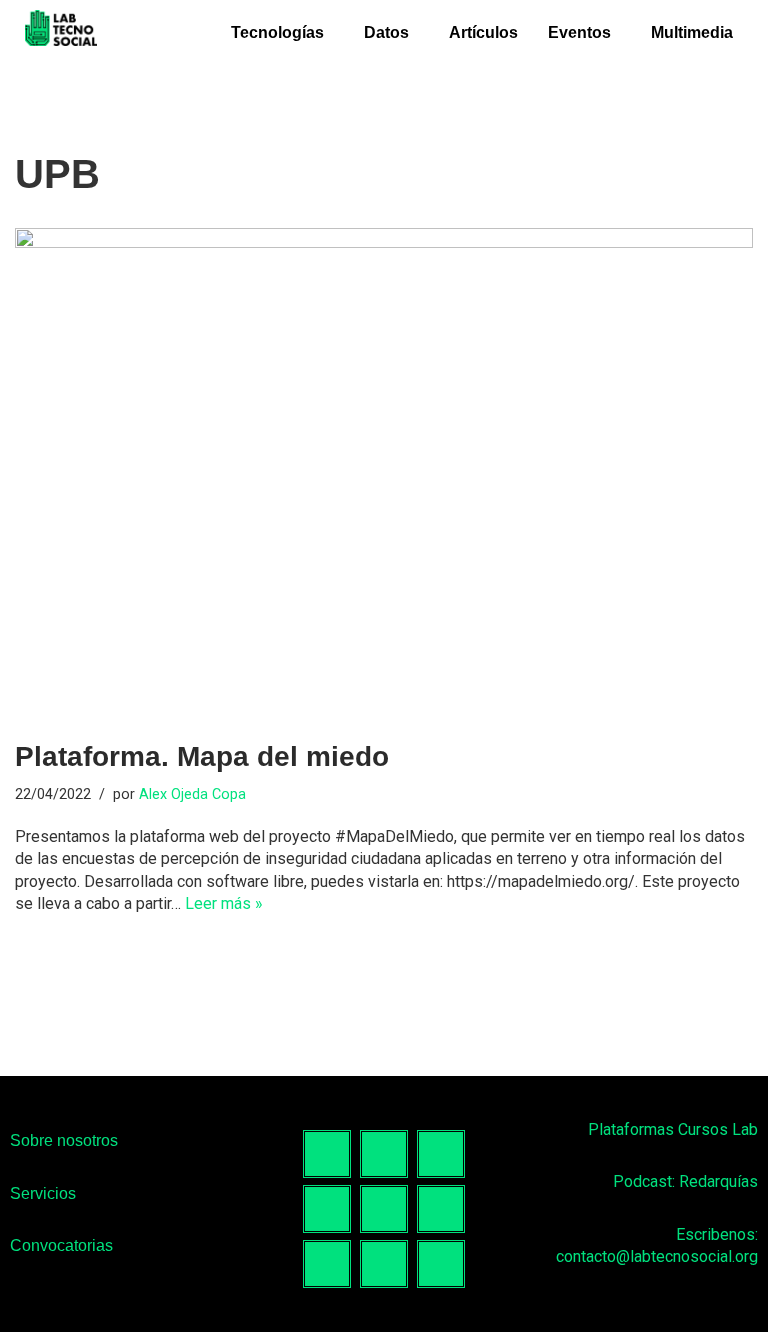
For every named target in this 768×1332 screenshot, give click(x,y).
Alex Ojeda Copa (192, 794)
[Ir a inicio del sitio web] (61, 31)
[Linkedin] (327, 1209)
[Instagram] (384, 1154)
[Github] (327, 1264)
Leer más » (224, 903)
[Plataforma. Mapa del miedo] (384, 474)
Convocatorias (61, 1245)
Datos (386, 32)
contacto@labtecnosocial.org (657, 1256)
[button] (282, 33)
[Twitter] (384, 1209)
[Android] (384, 1264)
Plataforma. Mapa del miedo (202, 756)
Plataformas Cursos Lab (673, 1129)
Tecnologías (277, 32)
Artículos (483, 32)
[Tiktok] (441, 1154)
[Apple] (441, 1264)
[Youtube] (441, 1209)
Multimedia (692, 32)
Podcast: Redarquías (685, 1181)
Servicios (43, 1193)
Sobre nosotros (64, 1140)
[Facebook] (327, 1154)
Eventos (579, 32)
